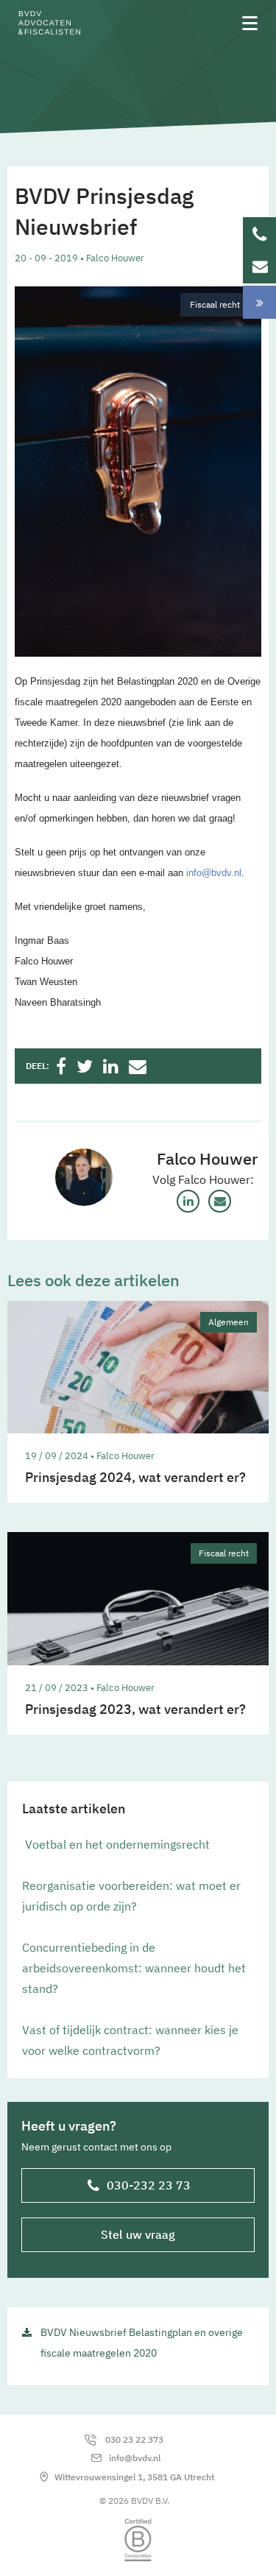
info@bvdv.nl (214, 873)
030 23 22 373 (134, 2439)
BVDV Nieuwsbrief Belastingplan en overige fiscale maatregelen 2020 (142, 2343)
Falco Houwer (207, 1159)
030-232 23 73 (149, 2185)
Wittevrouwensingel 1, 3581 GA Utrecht (134, 2477)
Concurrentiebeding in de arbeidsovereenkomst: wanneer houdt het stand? (134, 1968)
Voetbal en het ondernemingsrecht (116, 1844)
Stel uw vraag (138, 2234)
